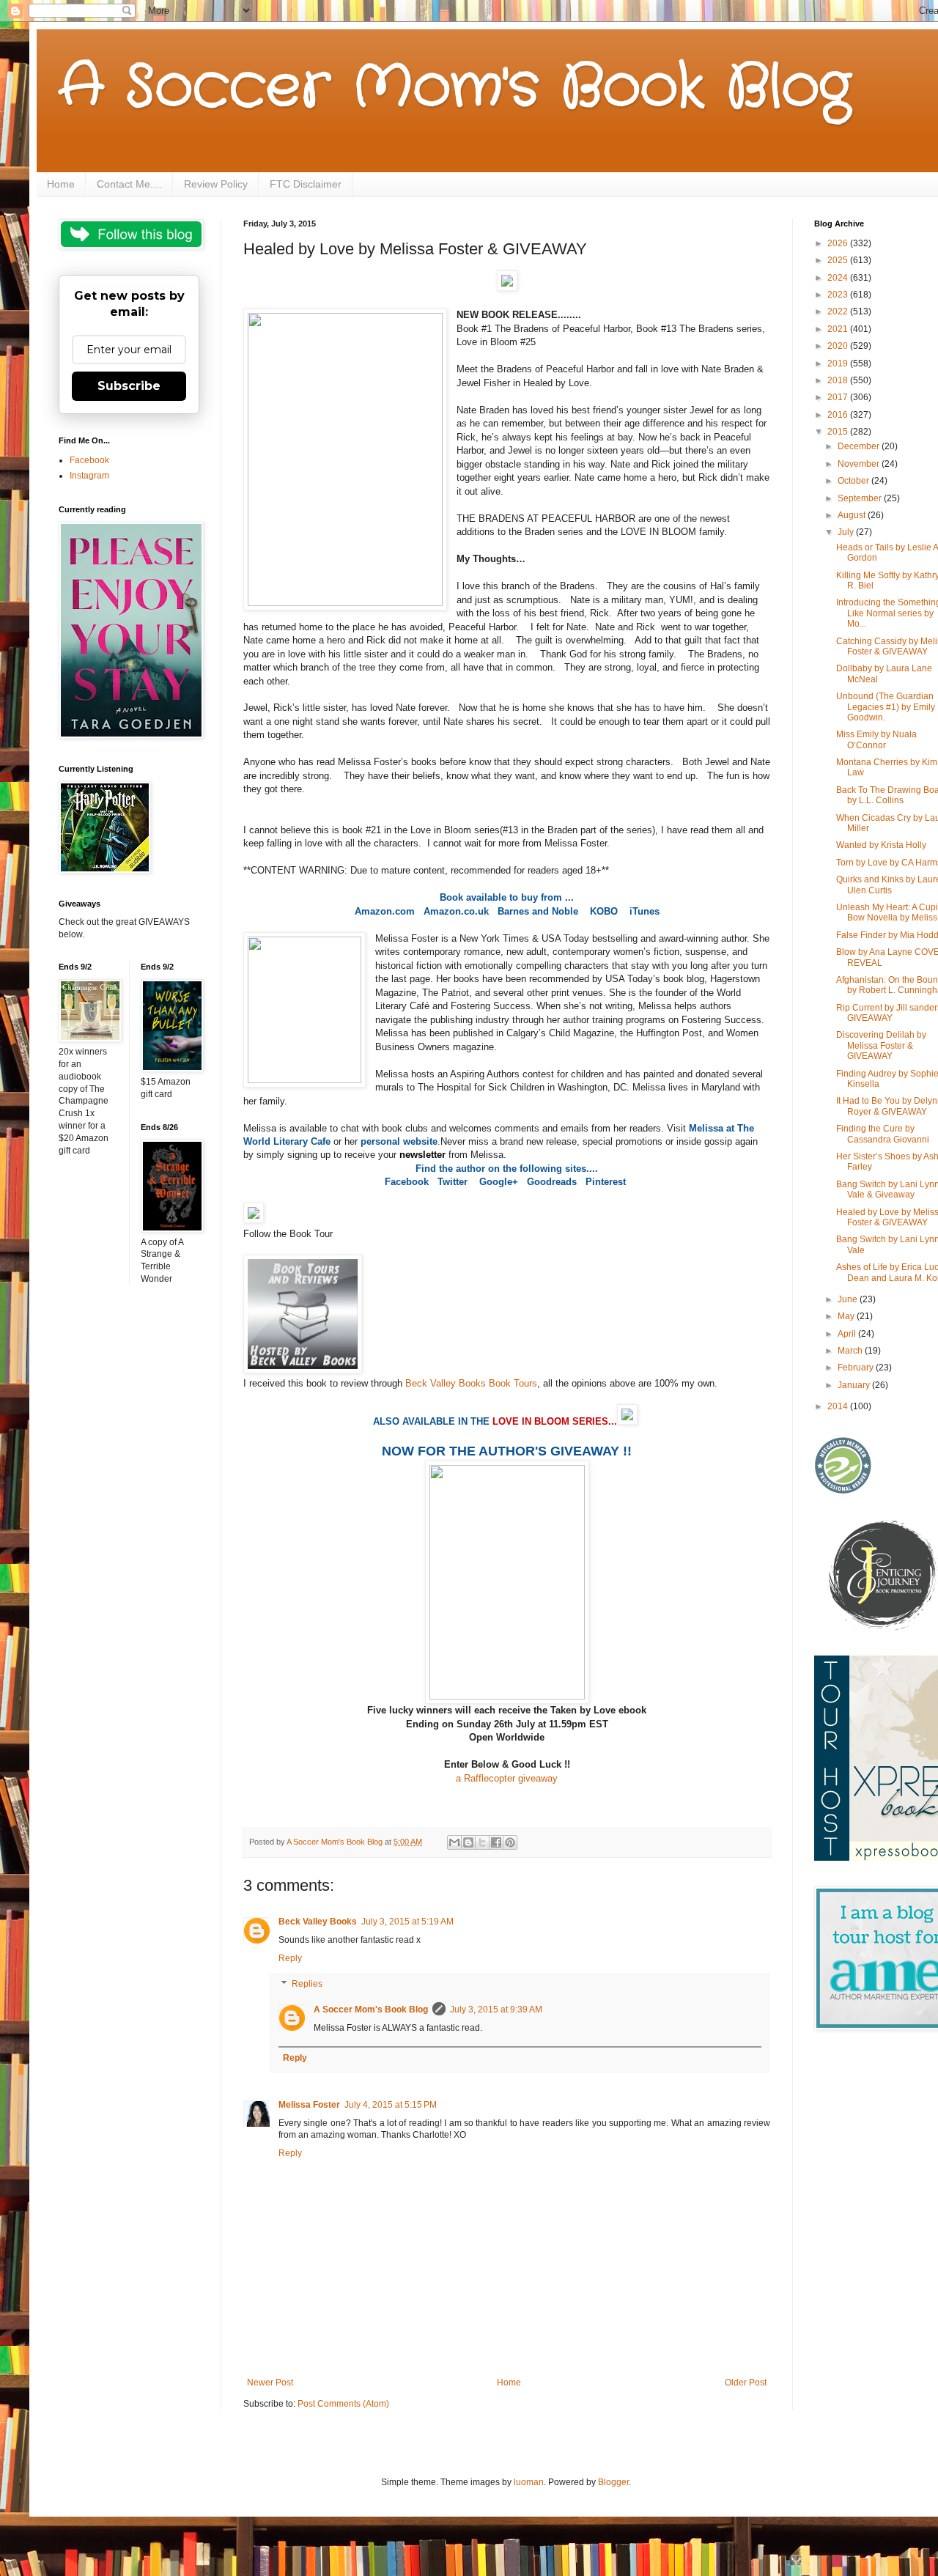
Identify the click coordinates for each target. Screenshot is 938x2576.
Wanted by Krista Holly (881, 845)
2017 (839, 397)
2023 (839, 295)
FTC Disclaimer (306, 184)
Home (61, 184)
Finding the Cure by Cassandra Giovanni (883, 1134)
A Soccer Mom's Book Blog (455, 88)
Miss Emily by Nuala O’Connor (876, 739)
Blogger (613, 2482)
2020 (839, 346)
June (849, 1299)
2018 (839, 380)
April (848, 1334)
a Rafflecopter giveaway (507, 1778)
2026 (839, 243)
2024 (839, 278)
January (855, 1385)
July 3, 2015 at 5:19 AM (407, 1922)
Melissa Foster (309, 2105)
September (861, 498)
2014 (839, 1406)
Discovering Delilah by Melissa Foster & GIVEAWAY (881, 1045)
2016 (839, 415)
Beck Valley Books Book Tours (471, 1383)
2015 (839, 432)
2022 (839, 311)
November (860, 464)
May (847, 1316)
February (857, 1368)
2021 (839, 329)
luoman (529, 2482)
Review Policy (216, 184)
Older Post (746, 2383)
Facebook (89, 460)
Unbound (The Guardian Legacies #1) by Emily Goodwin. (886, 707)
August (853, 515)
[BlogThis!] (468, 1842)
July (847, 532)
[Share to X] (482, 1842)
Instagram (89, 476)
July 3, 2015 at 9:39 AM (496, 2009)
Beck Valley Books (318, 1922)
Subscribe (129, 386)
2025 (839, 260)
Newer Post (270, 2383)
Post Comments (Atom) (343, 2404)
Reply (290, 1958)
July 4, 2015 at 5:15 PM (391, 2105)
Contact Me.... (129, 184)
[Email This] (454, 1842)
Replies (307, 1985)
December (860, 446)
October (854, 481)
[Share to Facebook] (496, 1842)
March (851, 1351)
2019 (839, 363)
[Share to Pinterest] (510, 1842)
